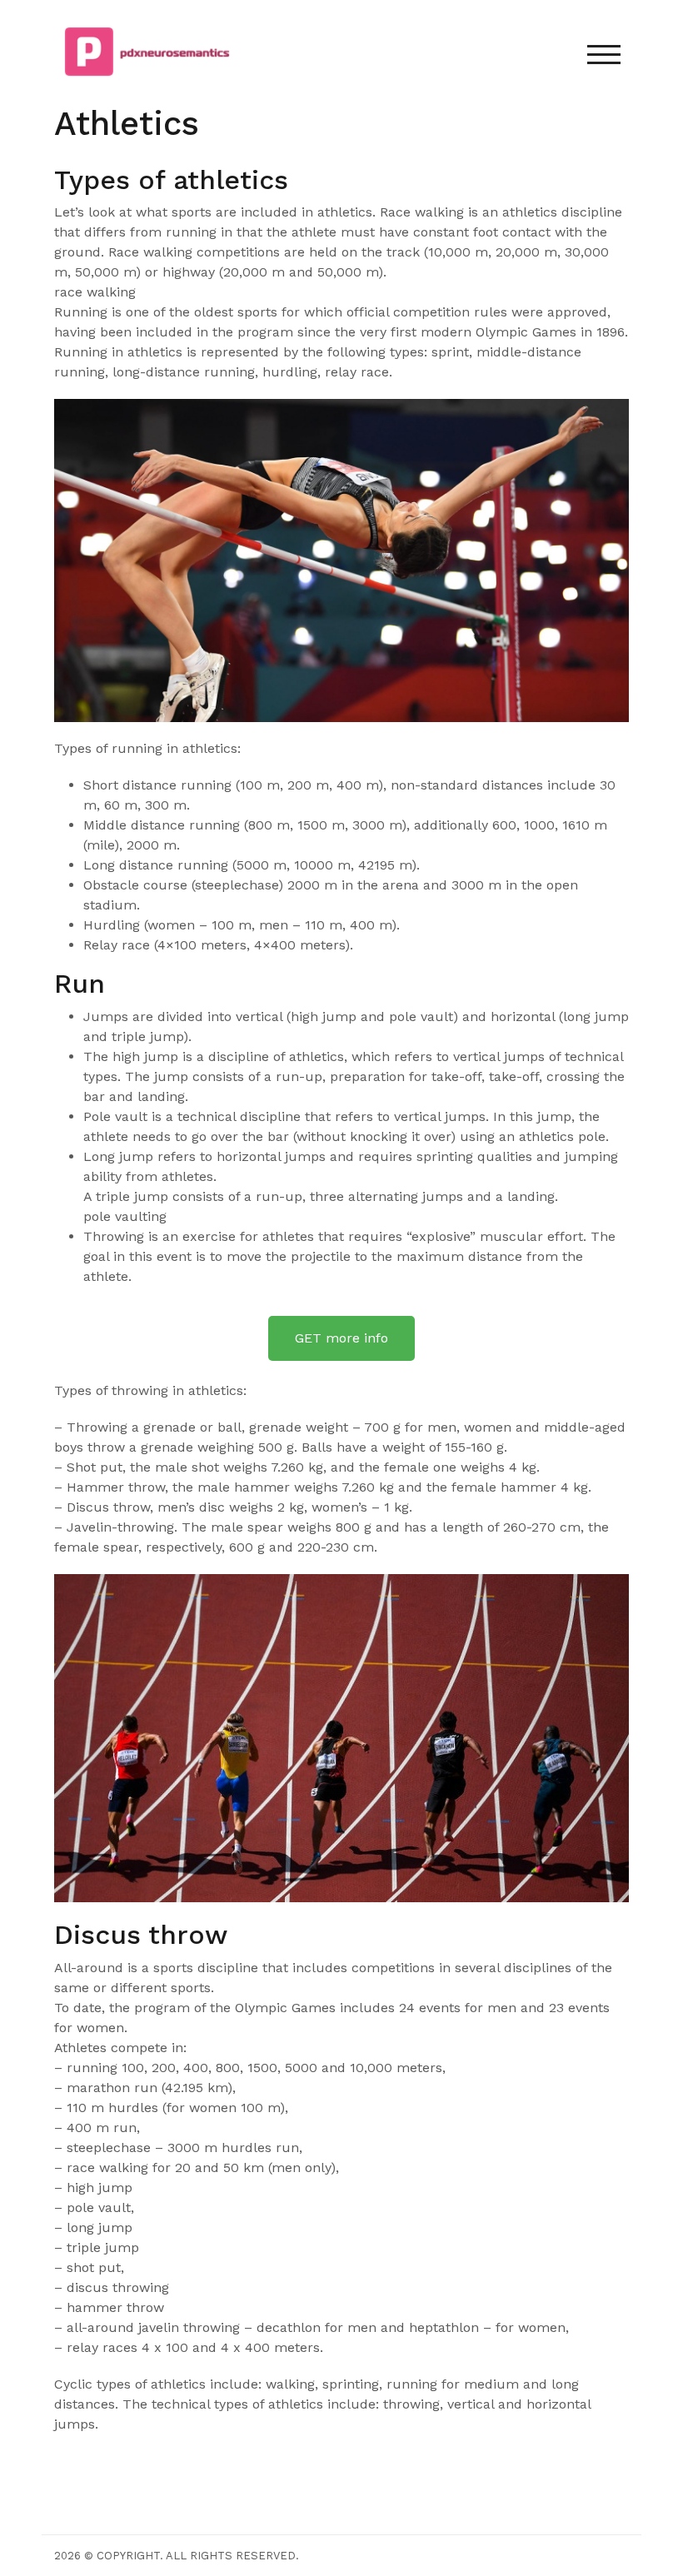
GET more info (341, 1338)
